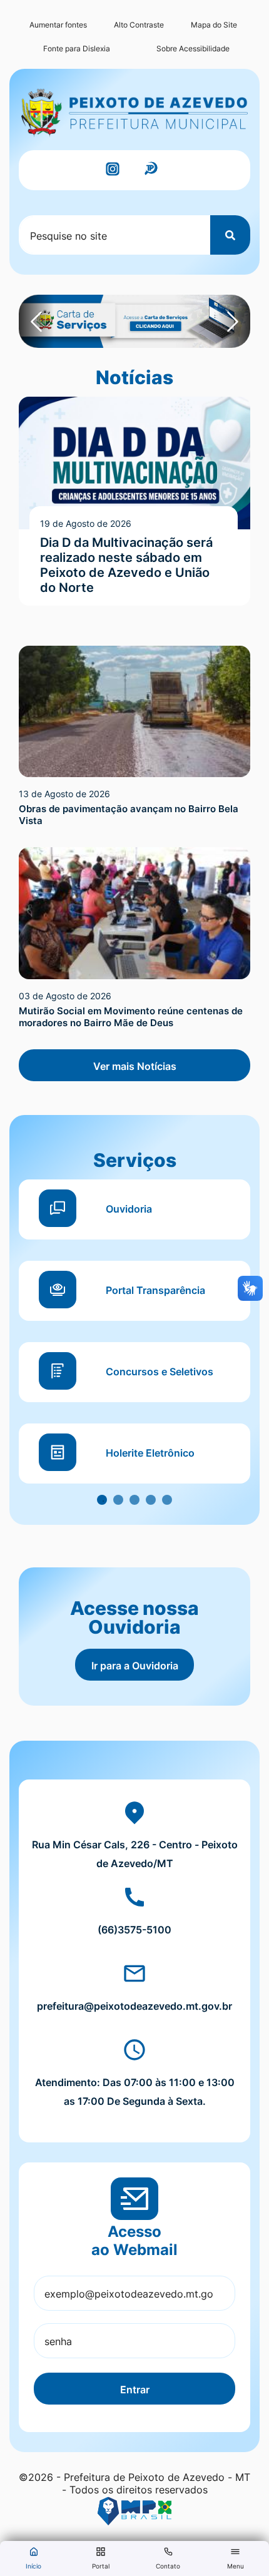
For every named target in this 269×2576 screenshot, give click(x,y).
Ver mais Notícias (135, 1066)
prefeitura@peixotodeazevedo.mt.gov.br (134, 2006)
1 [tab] (102, 1500)
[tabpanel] (134, 1342)
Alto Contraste (139, 25)
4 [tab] (151, 1500)
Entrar (135, 2390)
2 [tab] (118, 1500)
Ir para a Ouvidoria (135, 1666)
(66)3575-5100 (134, 1930)
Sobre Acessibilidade (193, 48)
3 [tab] (134, 1500)
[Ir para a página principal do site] (134, 113)
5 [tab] (167, 1500)
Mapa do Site (214, 25)
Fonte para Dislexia (77, 48)
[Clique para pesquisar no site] (230, 235)
